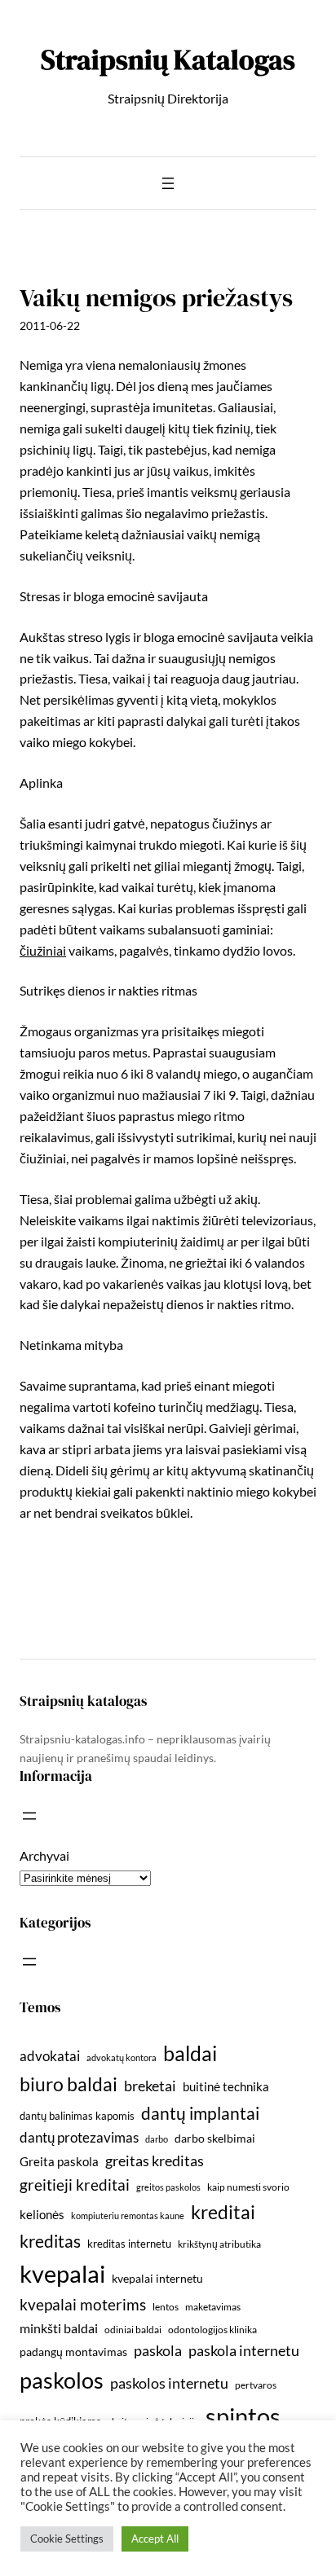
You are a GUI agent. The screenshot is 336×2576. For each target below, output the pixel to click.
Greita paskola (59, 2161)
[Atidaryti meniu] (168, 183)
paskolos (62, 2380)
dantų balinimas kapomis (77, 2116)
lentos (166, 2307)
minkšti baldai (59, 2328)
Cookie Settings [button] (67, 2539)
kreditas (50, 2241)
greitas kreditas (155, 2161)
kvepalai (62, 2273)
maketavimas (213, 2307)
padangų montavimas (73, 2352)
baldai (190, 2053)
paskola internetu (244, 2350)
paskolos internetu (169, 2383)
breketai (150, 2086)
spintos (243, 2416)
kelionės (42, 2214)
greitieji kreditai (75, 2185)
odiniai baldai (133, 2330)
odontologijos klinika (212, 2330)
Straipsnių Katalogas (168, 59)
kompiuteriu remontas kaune (128, 2216)
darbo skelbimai (215, 2138)
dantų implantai (200, 2113)
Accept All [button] (155, 2539)
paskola (158, 2351)
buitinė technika (226, 2086)
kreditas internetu (129, 2244)
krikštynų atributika (219, 2244)
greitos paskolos (168, 2187)
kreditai (223, 2212)
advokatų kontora (122, 2057)
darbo (157, 2139)
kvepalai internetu (157, 2278)
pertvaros (256, 2385)
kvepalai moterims (83, 2305)
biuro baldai (69, 2084)
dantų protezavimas (79, 2138)
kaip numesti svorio (248, 2187)
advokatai (50, 2056)
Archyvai (44, 1855)
